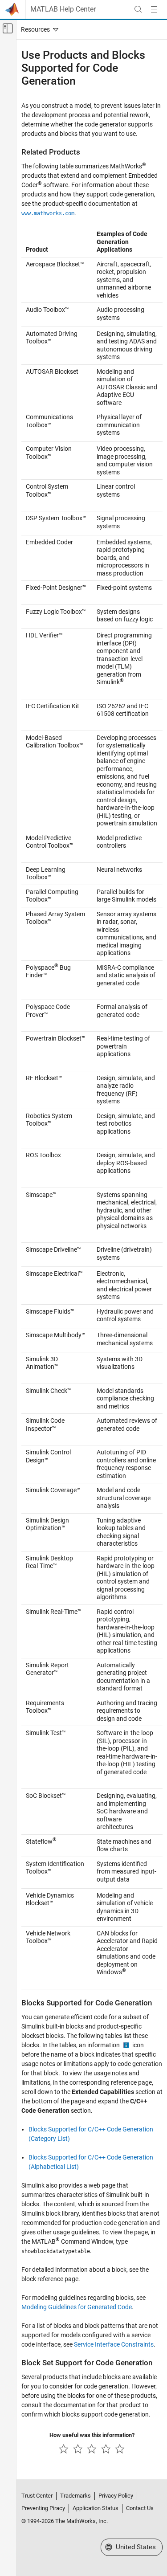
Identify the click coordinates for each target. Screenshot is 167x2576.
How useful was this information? (92, 2435)
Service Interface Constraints (114, 2344)
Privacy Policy (116, 2496)
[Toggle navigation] (38, 29)
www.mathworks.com (48, 213)
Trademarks (75, 2496)
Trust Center (37, 2496)
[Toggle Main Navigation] (154, 9)
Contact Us (140, 2508)
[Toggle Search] (138, 9)
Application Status (96, 2508)
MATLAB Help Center (63, 9)
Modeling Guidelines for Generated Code (77, 2307)
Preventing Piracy (43, 2508)
